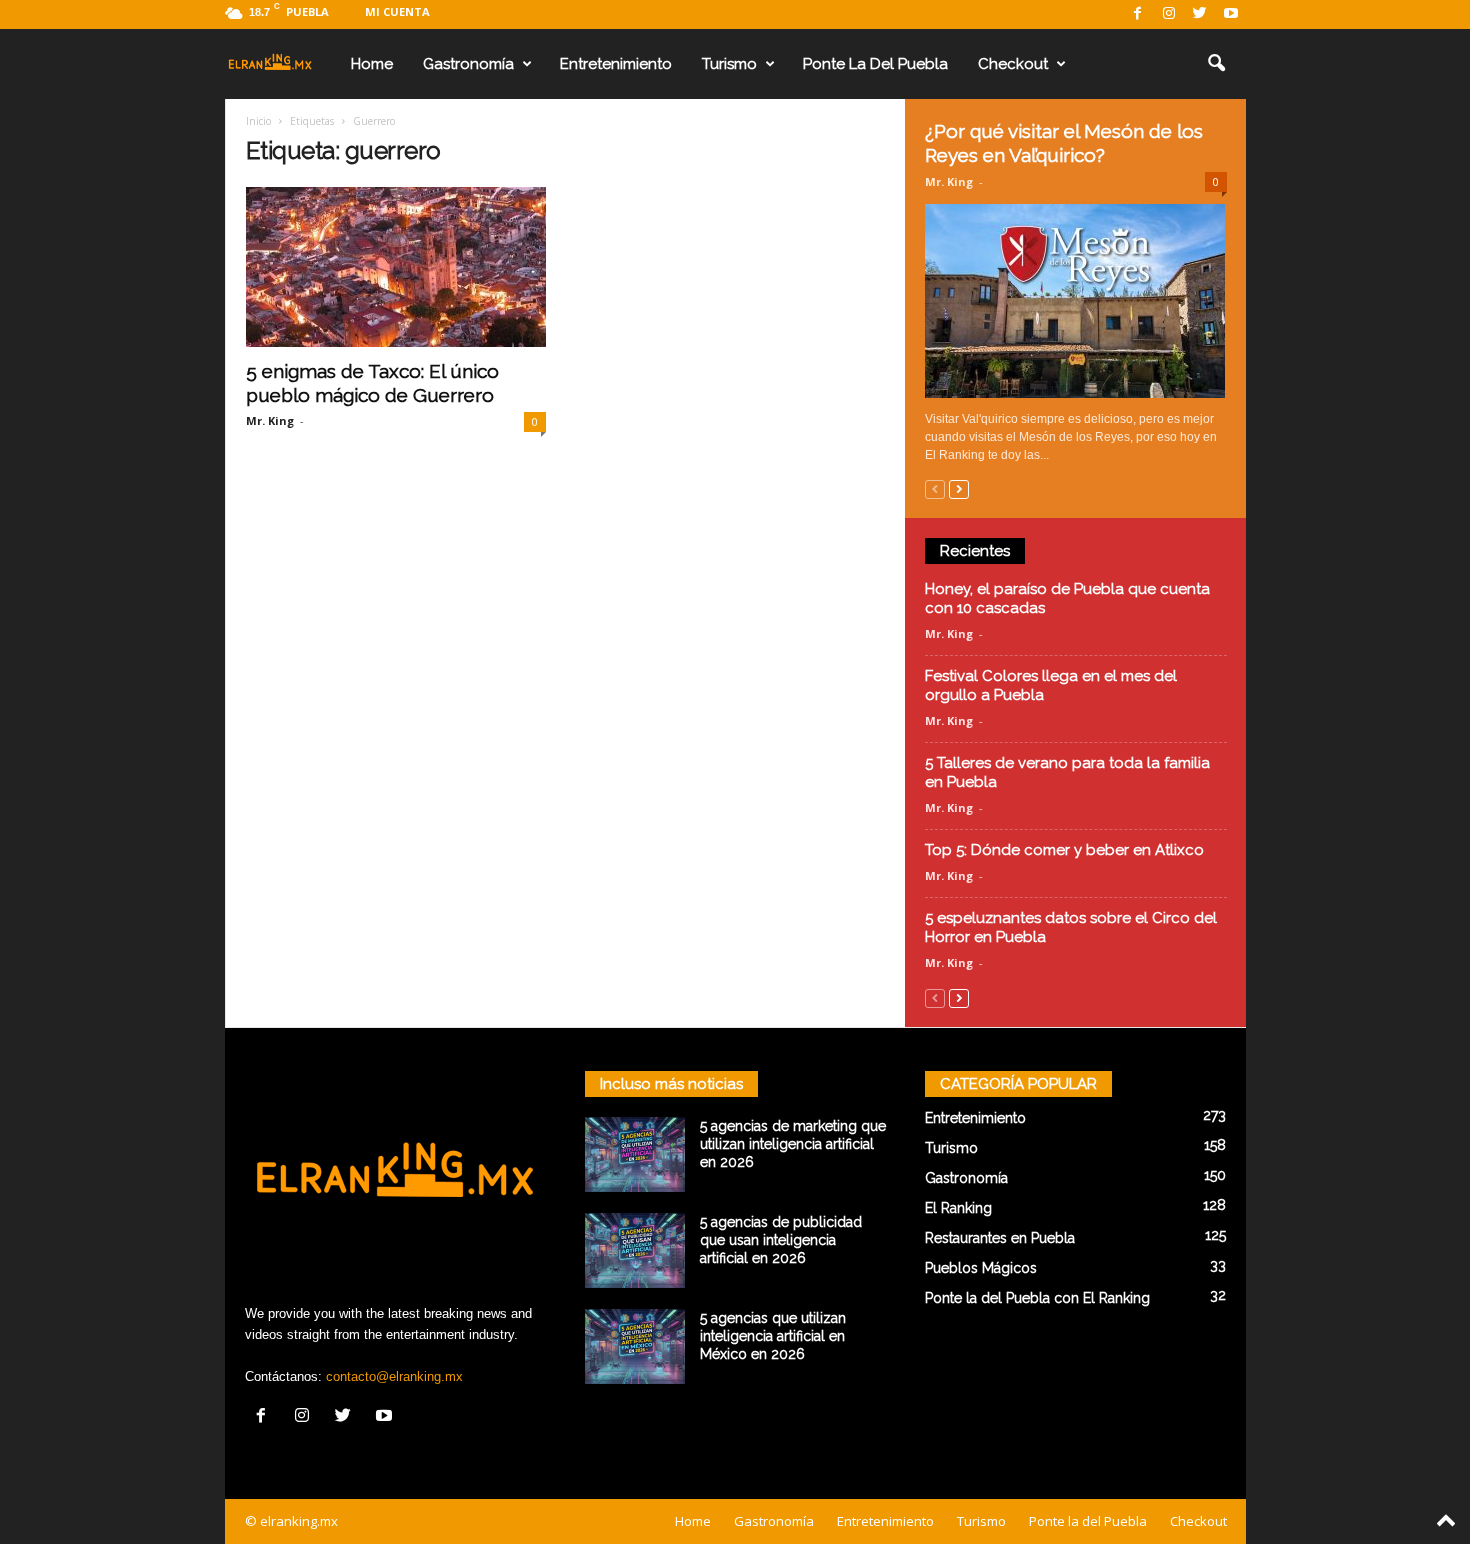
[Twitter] (1200, 14)
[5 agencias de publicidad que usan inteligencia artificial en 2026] (635, 1250)
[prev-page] (935, 488)
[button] (1216, 64)
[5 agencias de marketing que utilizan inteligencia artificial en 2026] (635, 1154)
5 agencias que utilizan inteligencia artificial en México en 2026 (773, 1336)
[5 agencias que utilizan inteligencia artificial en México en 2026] (635, 1346)
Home (372, 64)
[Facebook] (1138, 14)
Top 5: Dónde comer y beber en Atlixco (1064, 850)
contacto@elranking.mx (394, 1376)
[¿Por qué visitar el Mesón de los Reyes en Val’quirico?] (1076, 301)
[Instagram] (1169, 14)
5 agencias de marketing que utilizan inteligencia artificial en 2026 (793, 1144)
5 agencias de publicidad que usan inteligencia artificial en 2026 (781, 1240)
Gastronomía (468, 64)
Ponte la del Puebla (875, 64)
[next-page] (959, 488)
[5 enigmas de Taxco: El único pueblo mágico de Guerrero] (396, 267)
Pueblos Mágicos (981, 1268)
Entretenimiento (616, 64)
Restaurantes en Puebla (1000, 1238)
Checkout (1013, 64)
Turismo (729, 64)
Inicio (258, 121)
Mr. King (270, 420)
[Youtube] (1231, 14)
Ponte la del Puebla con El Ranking (1037, 1298)
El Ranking (958, 1208)
